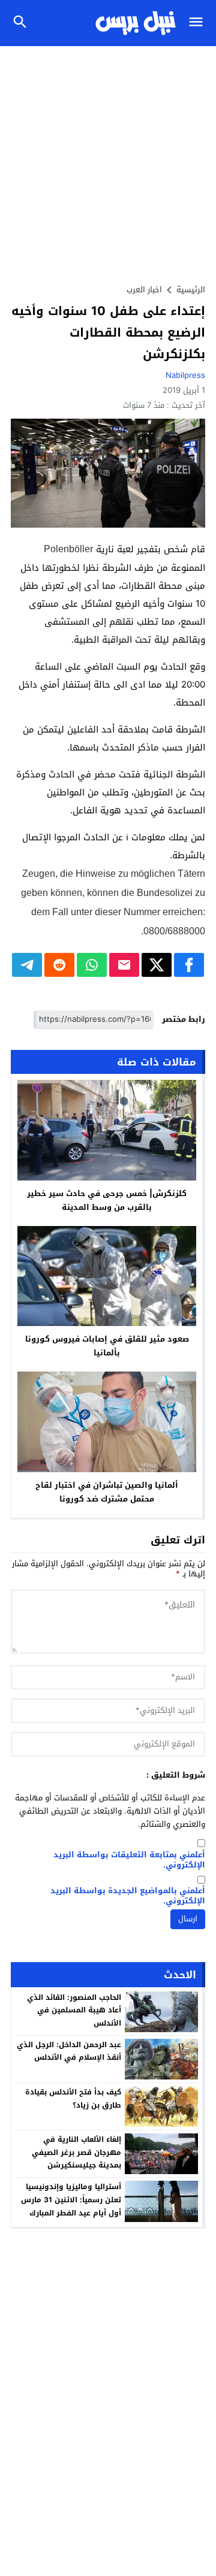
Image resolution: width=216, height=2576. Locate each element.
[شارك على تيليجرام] (27, 965)
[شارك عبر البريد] (124, 965)
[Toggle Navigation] (199, 23)
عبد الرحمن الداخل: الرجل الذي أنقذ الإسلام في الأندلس (69, 2051)
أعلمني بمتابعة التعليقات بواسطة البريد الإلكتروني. (129, 1860)
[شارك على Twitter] (157, 965)
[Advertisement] (108, 160)
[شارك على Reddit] (59, 965)
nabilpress (185, 375)
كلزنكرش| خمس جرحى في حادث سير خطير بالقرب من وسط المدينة (107, 1200)
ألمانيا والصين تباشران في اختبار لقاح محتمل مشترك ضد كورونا (107, 1492)
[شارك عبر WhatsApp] (92, 965)
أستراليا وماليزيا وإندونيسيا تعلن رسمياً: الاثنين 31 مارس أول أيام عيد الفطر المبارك (71, 2200)
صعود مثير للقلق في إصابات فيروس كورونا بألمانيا (107, 1346)
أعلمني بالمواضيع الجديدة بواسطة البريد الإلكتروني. (128, 1896)
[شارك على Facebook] (189, 965)
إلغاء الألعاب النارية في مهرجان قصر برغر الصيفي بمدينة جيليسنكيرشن (76, 2152)
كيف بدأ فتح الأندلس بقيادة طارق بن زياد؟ (73, 2099)
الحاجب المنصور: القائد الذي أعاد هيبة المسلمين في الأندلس (74, 2010)
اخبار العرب (144, 290)
